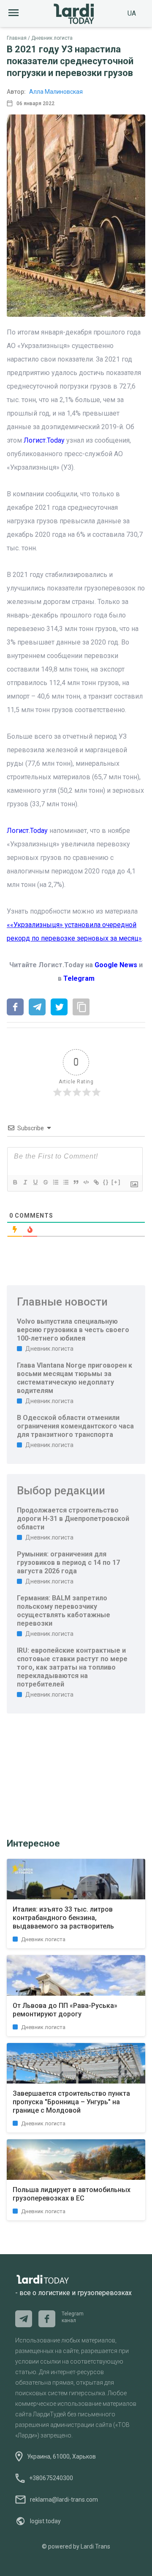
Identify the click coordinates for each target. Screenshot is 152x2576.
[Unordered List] (65, 1182)
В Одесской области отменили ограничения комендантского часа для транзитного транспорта (75, 1426)
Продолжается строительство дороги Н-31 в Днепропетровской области (73, 1519)
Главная (17, 38)
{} (106, 1182)
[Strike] (45, 1182)
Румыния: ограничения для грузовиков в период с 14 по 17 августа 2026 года (68, 1563)
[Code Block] (86, 1182)
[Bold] (15, 1182)
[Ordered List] (55, 1182)
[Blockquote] (76, 1182)
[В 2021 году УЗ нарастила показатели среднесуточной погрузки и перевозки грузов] (15, 1008)
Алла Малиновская (56, 92)
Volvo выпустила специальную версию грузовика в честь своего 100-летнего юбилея (73, 1330)
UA (132, 13)
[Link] (96, 1182)
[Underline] (35, 1182)
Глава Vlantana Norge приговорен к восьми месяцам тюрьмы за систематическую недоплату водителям (75, 1378)
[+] (116, 1182)
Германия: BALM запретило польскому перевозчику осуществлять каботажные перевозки (64, 1611)
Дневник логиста (52, 38)
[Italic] (25, 1182)
